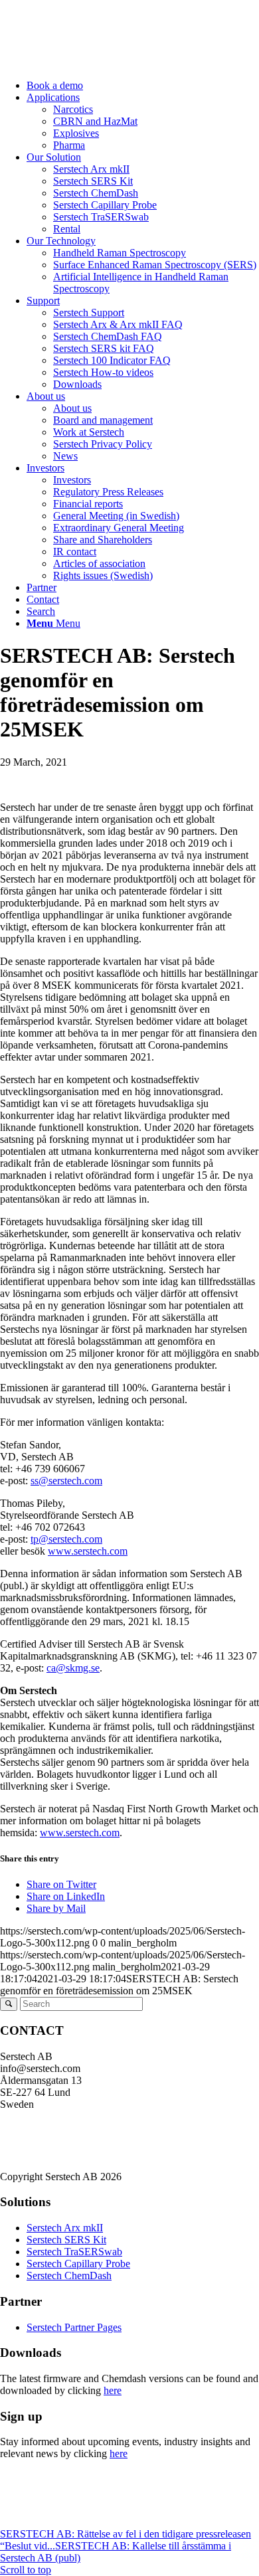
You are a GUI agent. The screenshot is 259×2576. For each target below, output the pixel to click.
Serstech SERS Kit (66, 2240)
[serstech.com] (100, 63)
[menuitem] (143, 86)
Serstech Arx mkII (65, 2228)
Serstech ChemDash (69, 2275)
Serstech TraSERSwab (74, 2252)
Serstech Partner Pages (74, 2327)
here (113, 2390)
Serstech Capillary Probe (78, 2264)
